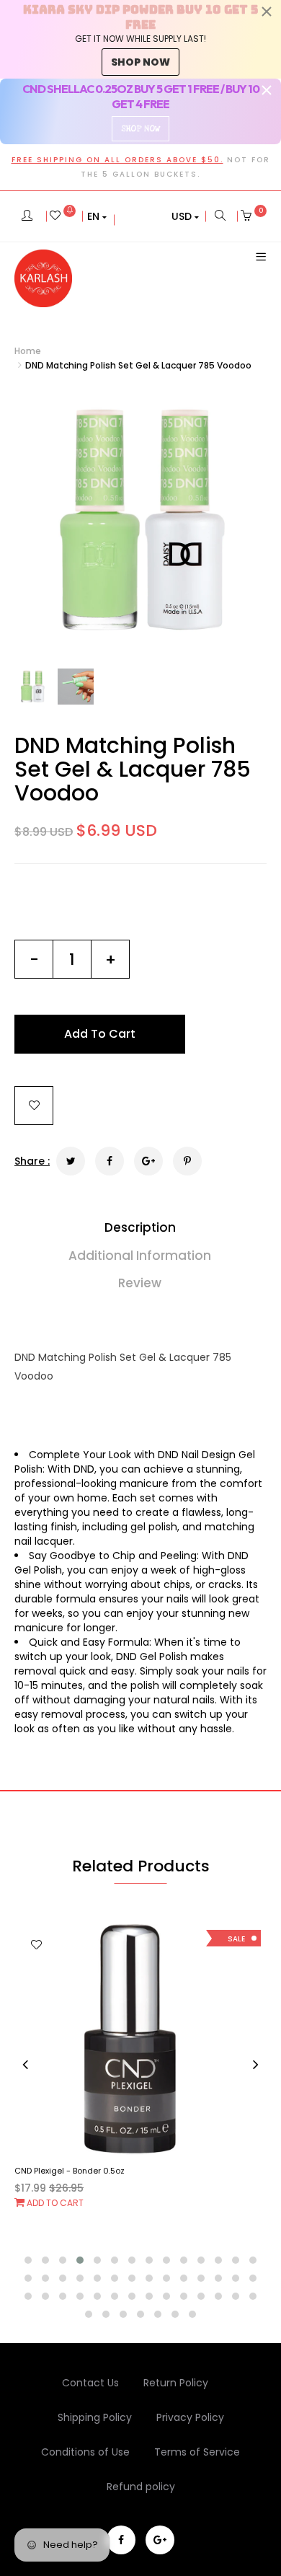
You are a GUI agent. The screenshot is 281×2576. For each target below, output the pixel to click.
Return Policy (176, 2383)
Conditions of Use (85, 2452)
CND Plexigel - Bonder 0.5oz (70, 2171)
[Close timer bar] (267, 12)
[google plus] (160, 2540)
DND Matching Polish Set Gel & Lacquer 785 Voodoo (133, 769)
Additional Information (140, 1256)
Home (28, 351)
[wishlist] (63, 216)
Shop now (140, 62)
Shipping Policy (95, 2417)
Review (140, 1283)
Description (140, 1227)
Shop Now (140, 129)
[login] (27, 216)
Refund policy (141, 2487)
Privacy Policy (190, 2417)
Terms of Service (197, 2452)
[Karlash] (43, 278)
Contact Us (90, 2383)
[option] (140, 521)
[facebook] (121, 2540)
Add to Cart (54, 2203)
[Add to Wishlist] (34, 1106)
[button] (97, 216)
